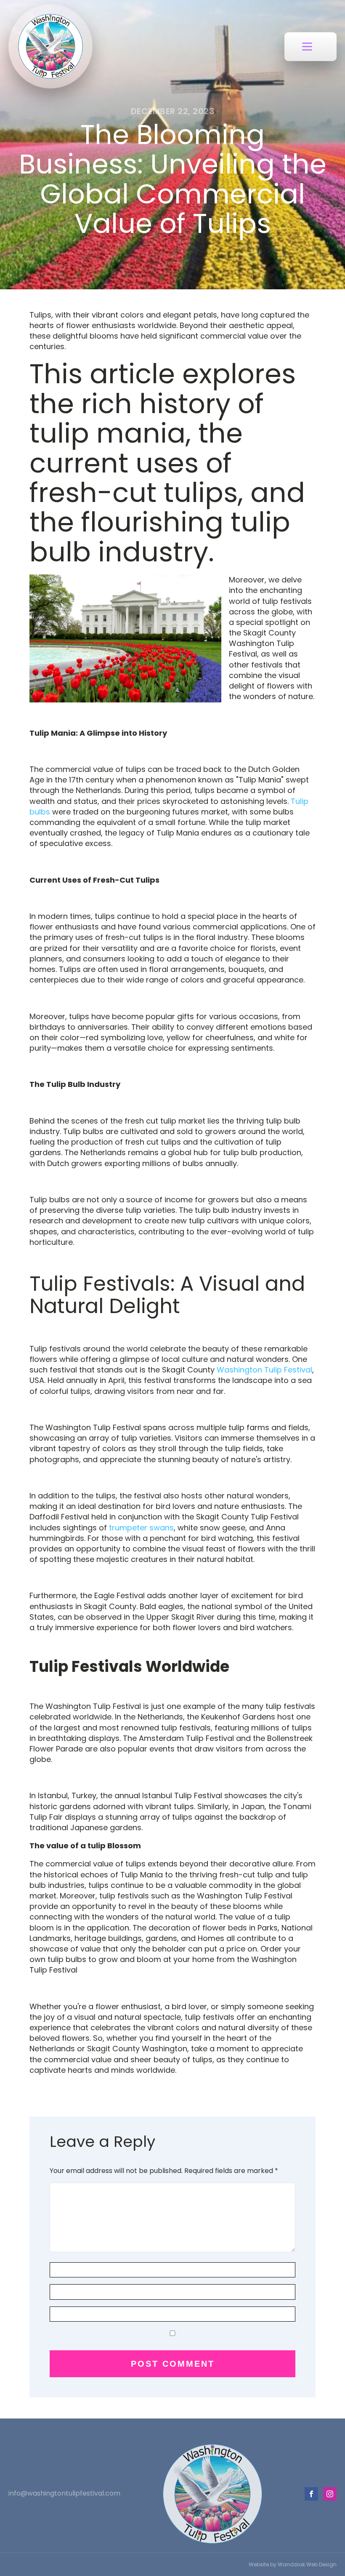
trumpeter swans (141, 1528)
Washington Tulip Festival (264, 1370)
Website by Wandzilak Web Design (293, 2564)
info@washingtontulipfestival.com (64, 2493)
